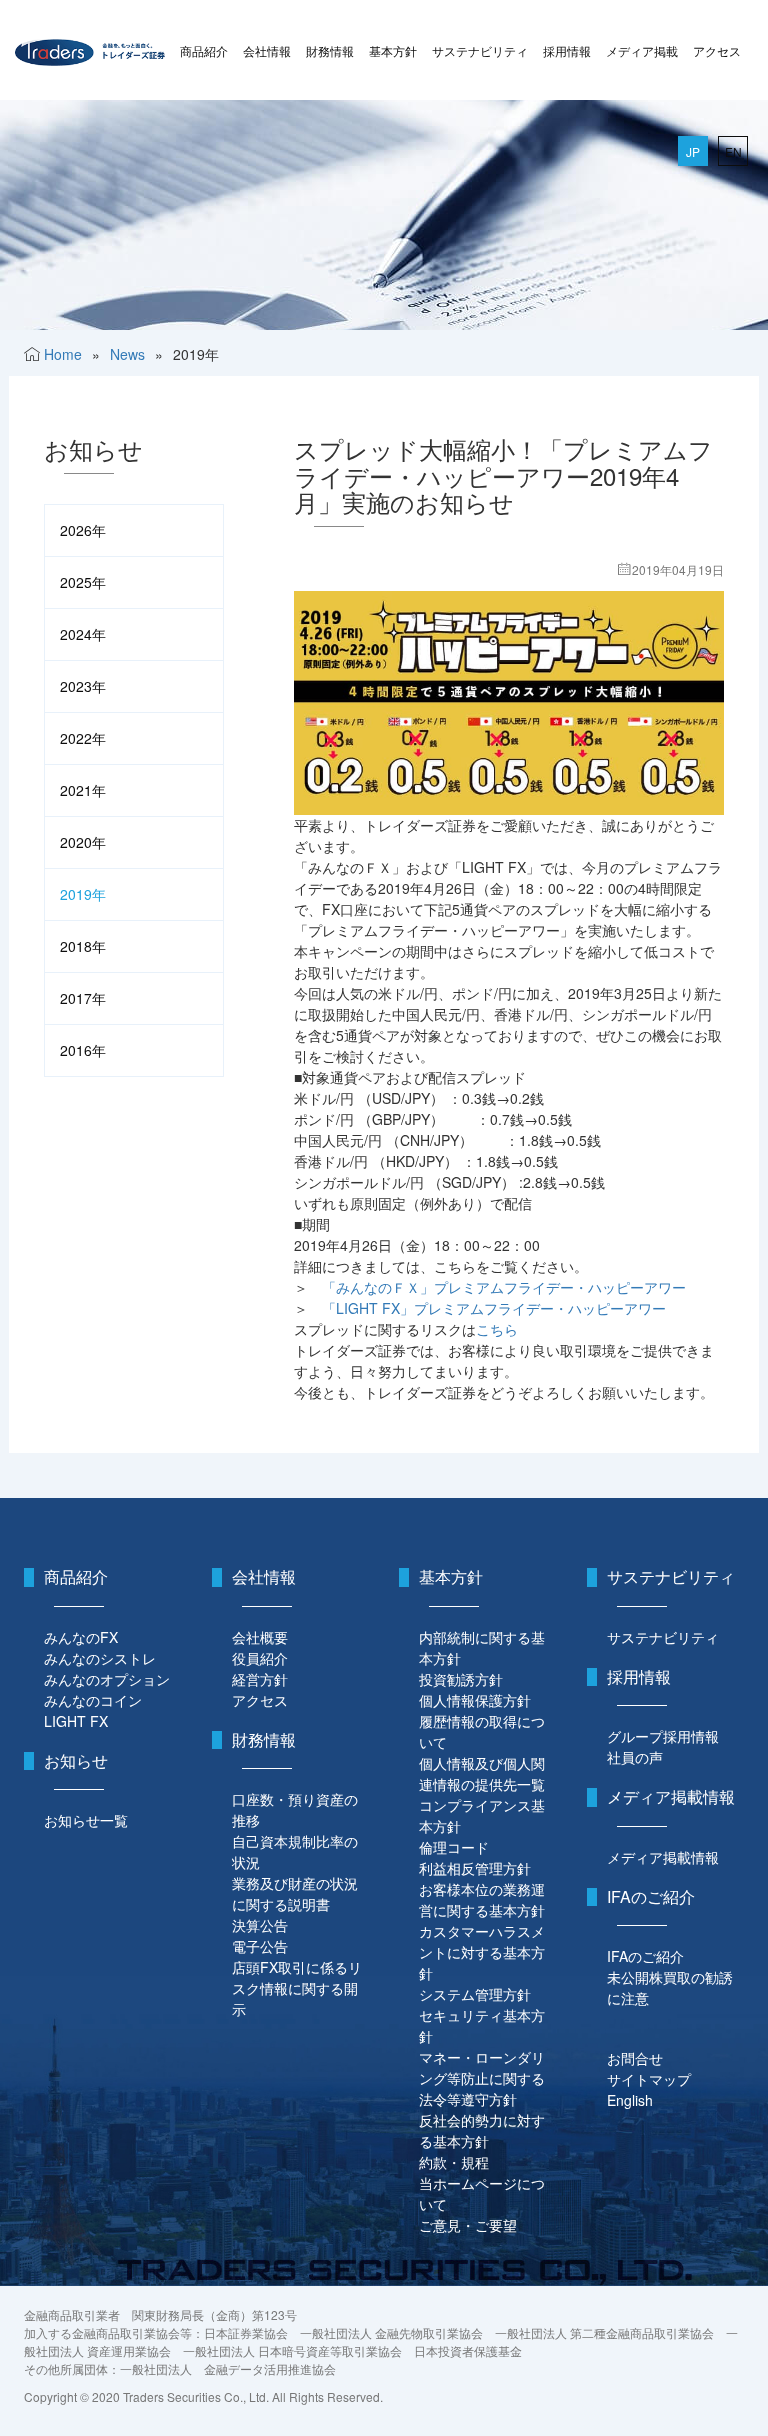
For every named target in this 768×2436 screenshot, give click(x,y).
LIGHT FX (76, 1721)
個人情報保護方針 (475, 1700)
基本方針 (393, 50)
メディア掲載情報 (663, 1857)
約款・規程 (454, 2162)
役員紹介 (260, 1658)
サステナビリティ (480, 50)
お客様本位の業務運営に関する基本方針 (482, 1899)
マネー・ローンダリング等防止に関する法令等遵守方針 (482, 2078)
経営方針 (260, 1679)
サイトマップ (649, 2079)
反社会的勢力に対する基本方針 (482, 2130)
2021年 (83, 790)
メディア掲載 (642, 50)
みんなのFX (81, 1637)
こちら (497, 1329)
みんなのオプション (107, 1679)
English (630, 2100)
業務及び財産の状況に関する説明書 (295, 1893)
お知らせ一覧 (86, 1820)
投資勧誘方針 (461, 1679)
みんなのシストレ (100, 1658)
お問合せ (635, 2058)
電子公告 (260, 1946)
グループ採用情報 (663, 1736)
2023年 (83, 686)
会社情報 (267, 50)
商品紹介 (204, 50)
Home (63, 354)
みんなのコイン (93, 1700)
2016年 (83, 1050)
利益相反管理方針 (475, 1868)
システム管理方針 (475, 1994)
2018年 (83, 946)
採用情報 (567, 50)
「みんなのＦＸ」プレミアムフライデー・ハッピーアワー (504, 1287)
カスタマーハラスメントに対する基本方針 (482, 1952)
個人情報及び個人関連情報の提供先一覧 (482, 1773)
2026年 (83, 530)
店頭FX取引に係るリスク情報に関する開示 (297, 1988)
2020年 (83, 842)
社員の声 (635, 1757)
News (127, 354)
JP (693, 151)
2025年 (83, 582)
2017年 (83, 998)
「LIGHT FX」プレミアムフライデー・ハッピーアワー (494, 1308)
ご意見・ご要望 (468, 2225)
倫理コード (454, 1847)
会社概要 (260, 1637)
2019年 (83, 894)
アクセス (717, 50)
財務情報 (330, 50)
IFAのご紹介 (645, 1956)
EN (733, 151)
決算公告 (260, 1925)
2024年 (83, 634)
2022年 (83, 738)
